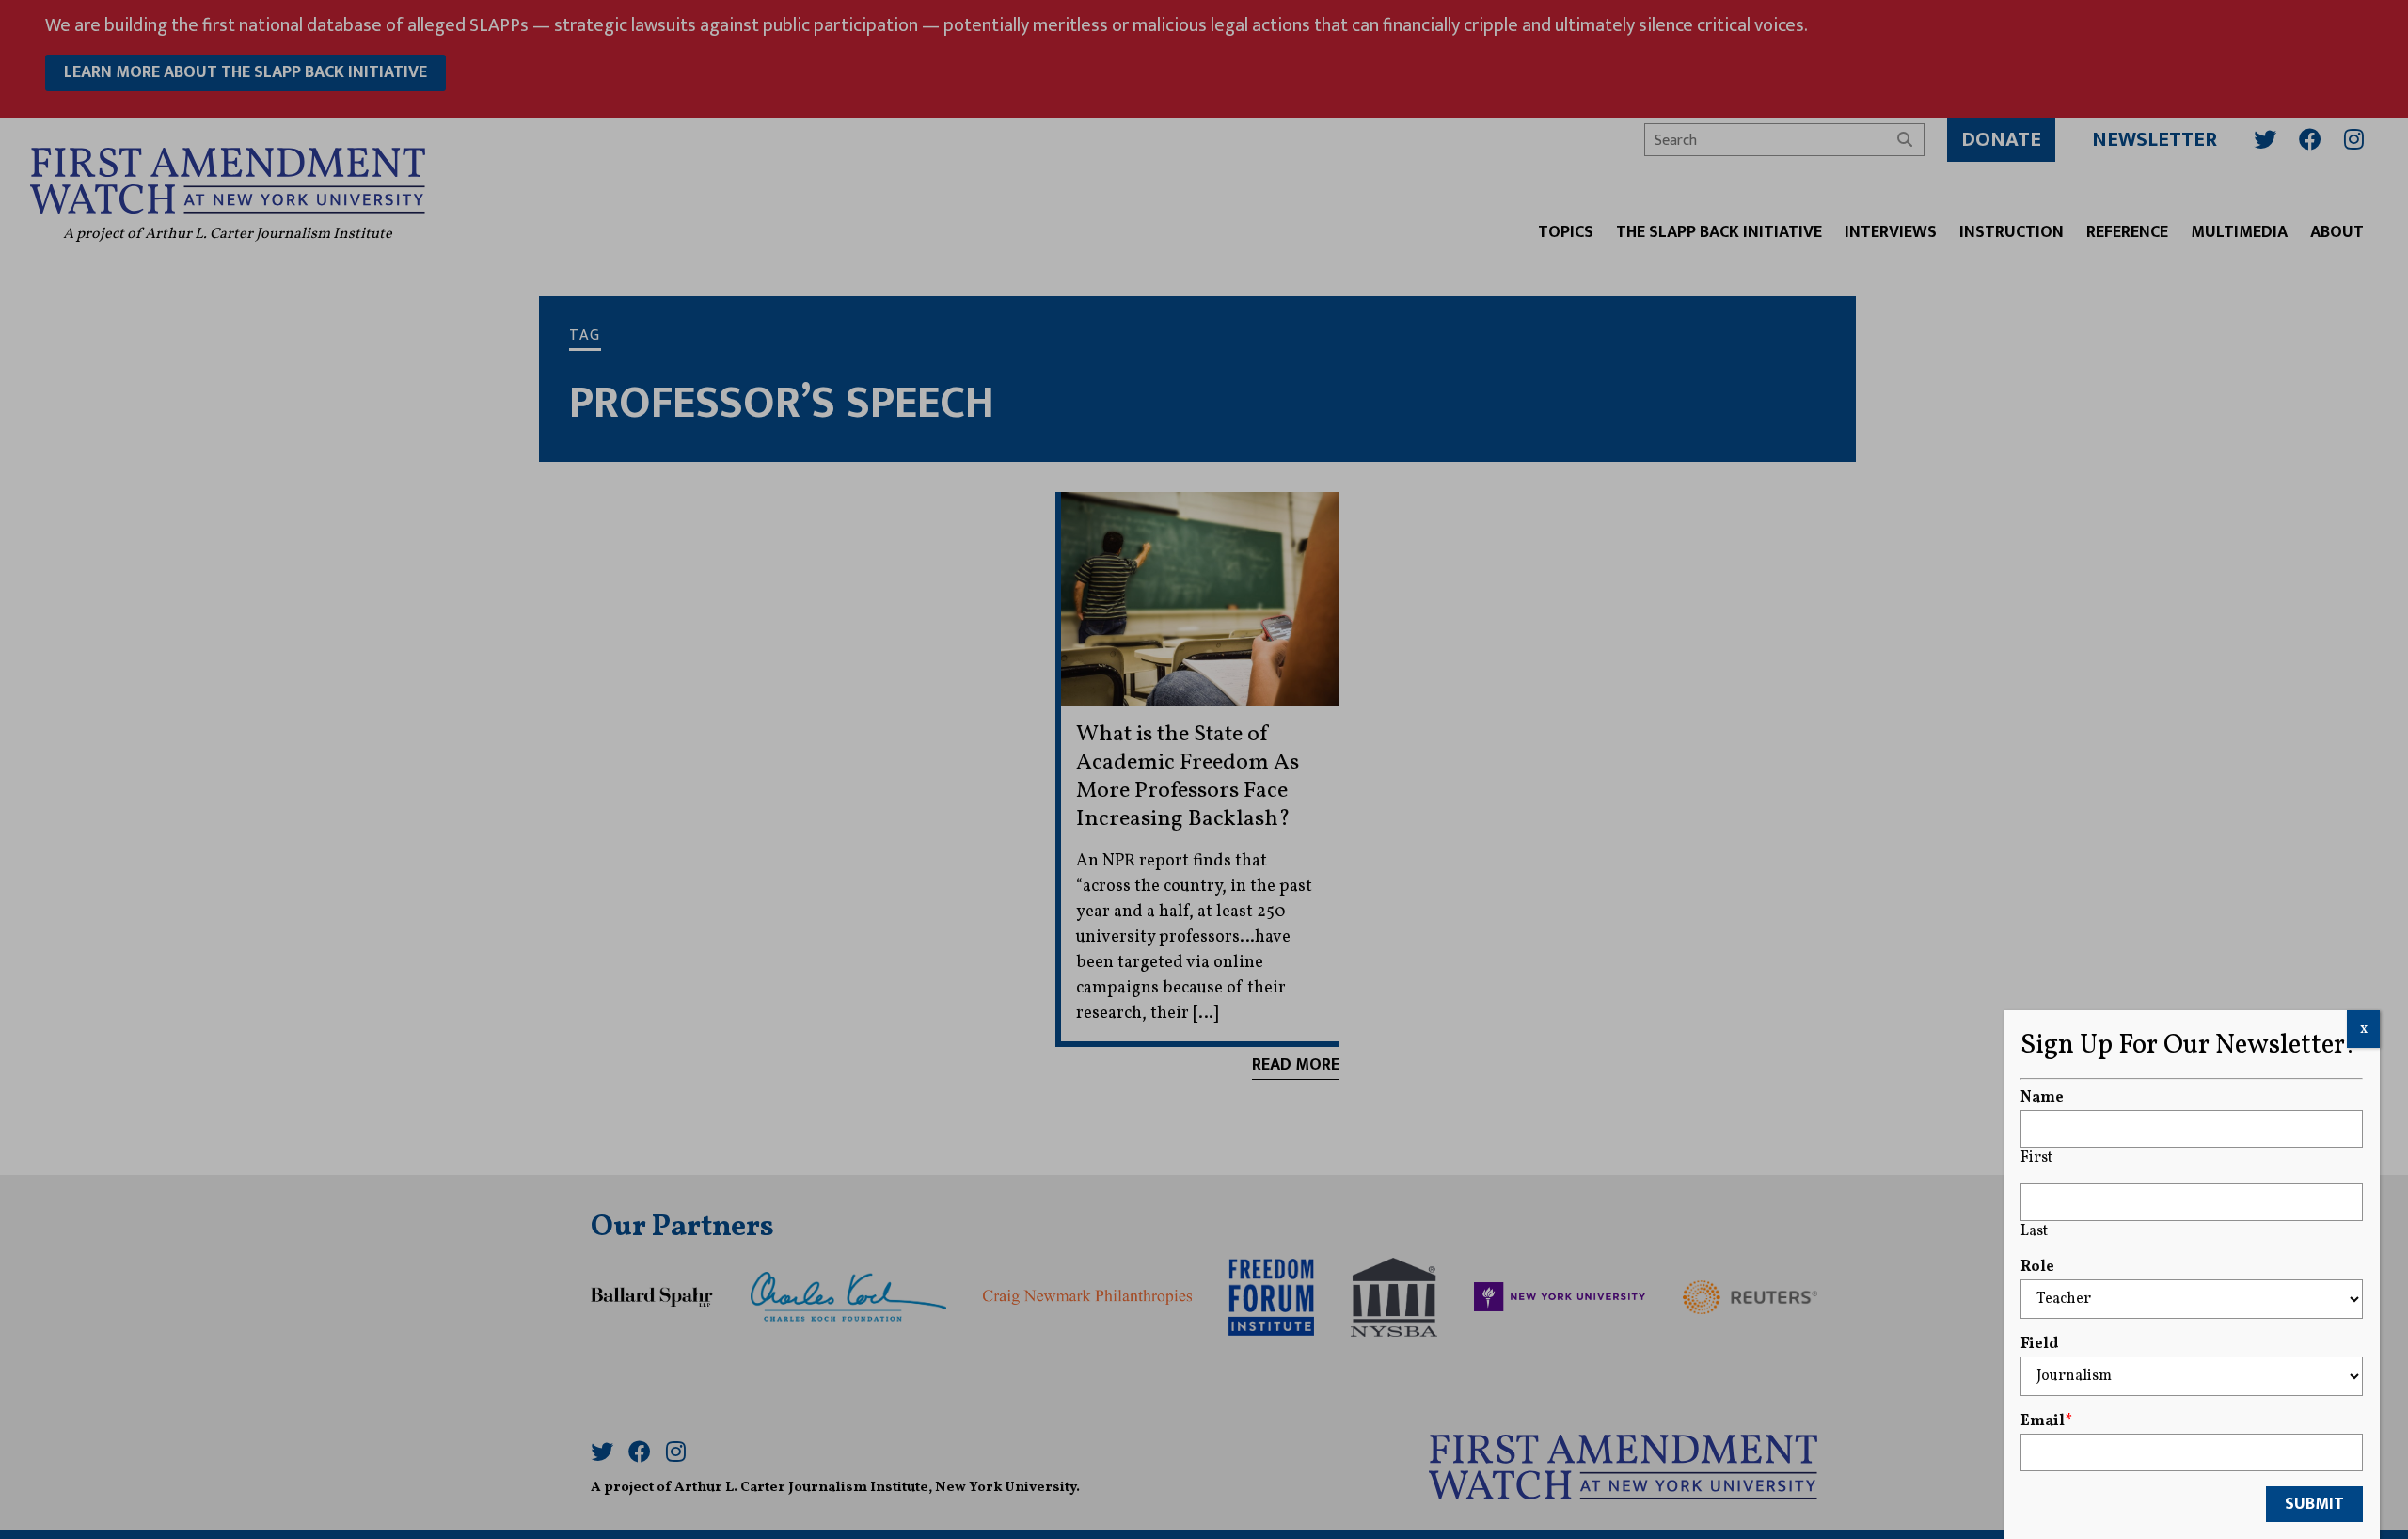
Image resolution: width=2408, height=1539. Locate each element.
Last (2034, 1231)
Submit (2314, 1504)
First (2036, 1158)
